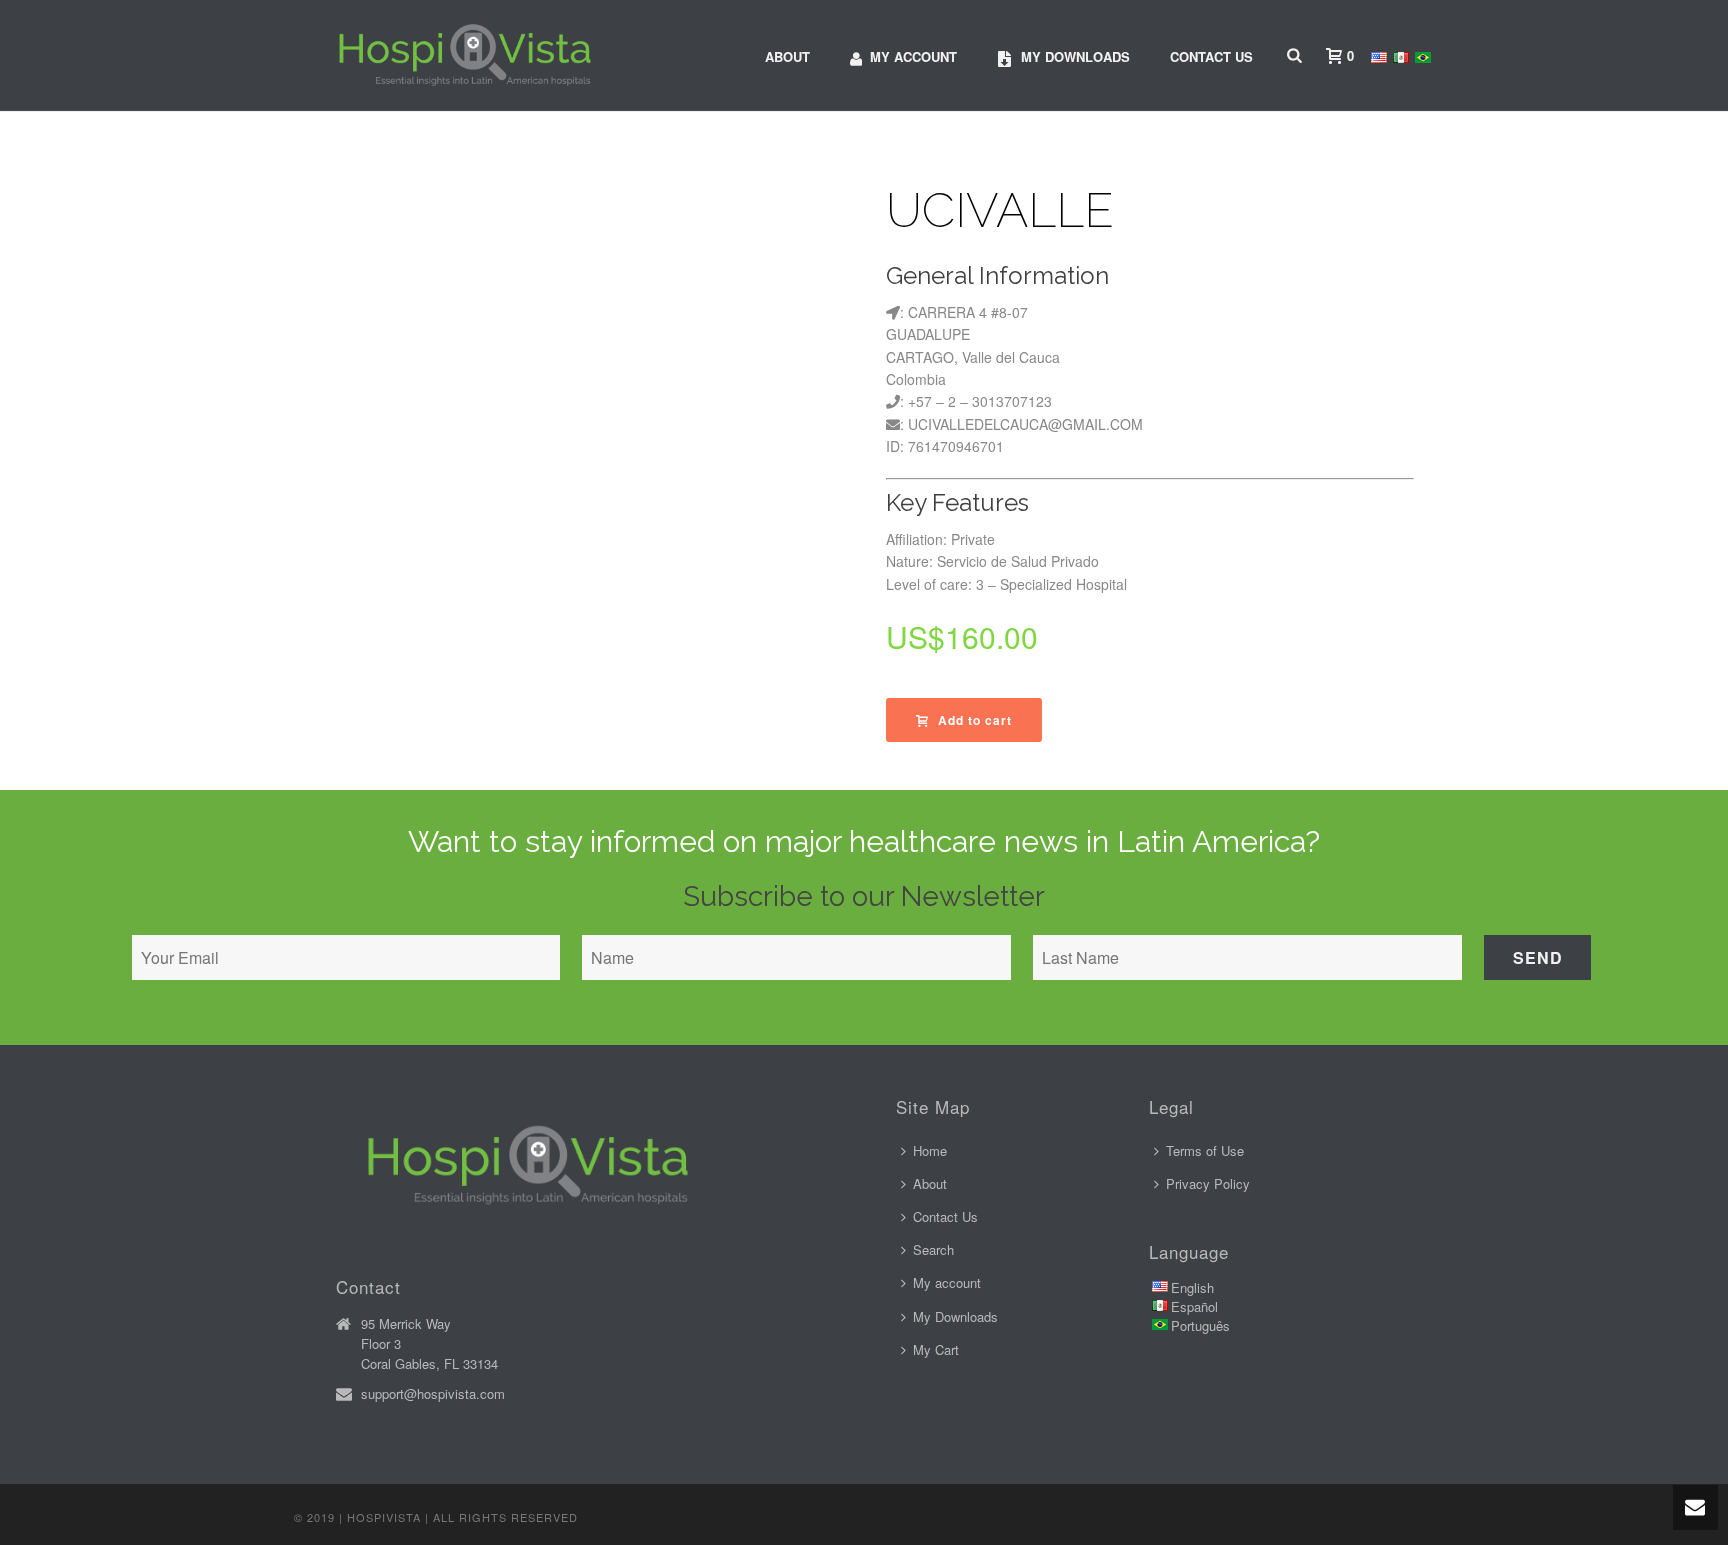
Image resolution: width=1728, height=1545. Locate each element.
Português (1200, 1325)
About (787, 56)
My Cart (936, 1349)
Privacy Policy (1208, 1183)
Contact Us (1211, 56)
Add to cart (975, 720)
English (1192, 1287)
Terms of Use (1205, 1150)
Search (933, 1249)
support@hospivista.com (433, 1394)
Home (930, 1150)
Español (1194, 1306)
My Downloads (955, 1316)
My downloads (1075, 56)
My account (913, 56)
